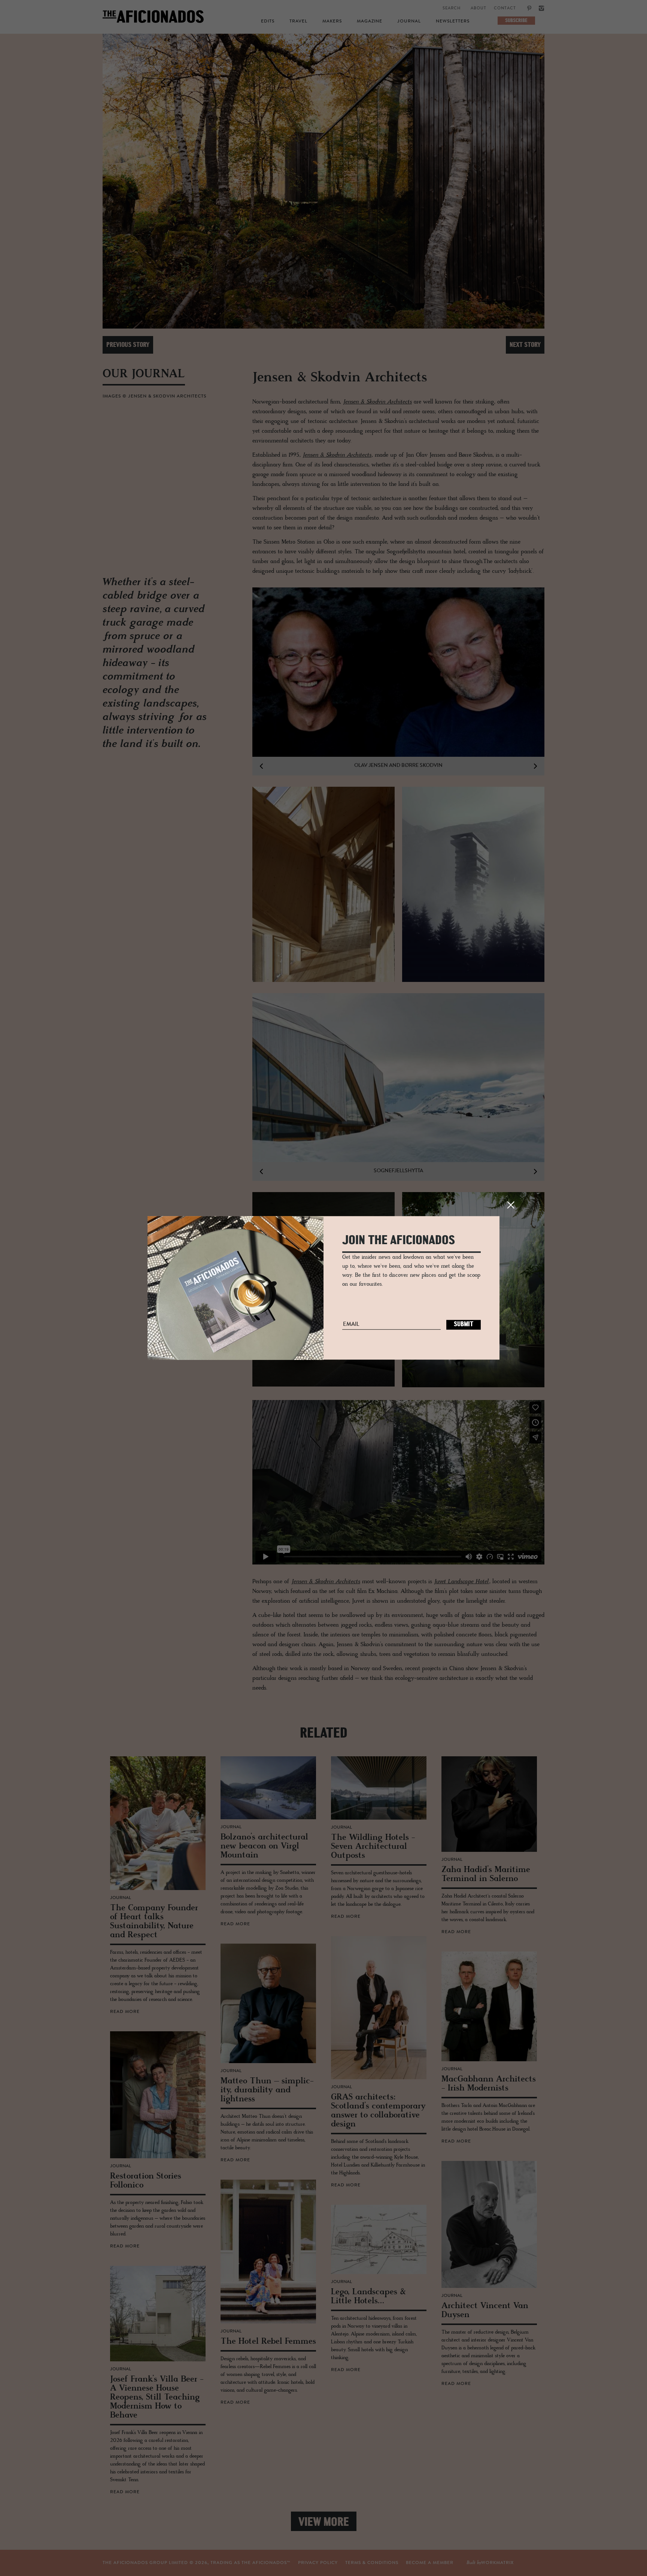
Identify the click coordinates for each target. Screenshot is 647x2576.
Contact (505, 8)
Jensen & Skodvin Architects (377, 402)
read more (125, 2012)
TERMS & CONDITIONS (372, 2563)
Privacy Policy (318, 2563)
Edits (268, 21)
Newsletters (453, 21)
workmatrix (497, 2563)
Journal (409, 21)
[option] (323, 181)
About (479, 8)
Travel (298, 21)
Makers (332, 21)
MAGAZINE (370, 21)
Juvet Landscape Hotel (461, 1582)
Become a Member (430, 2563)
